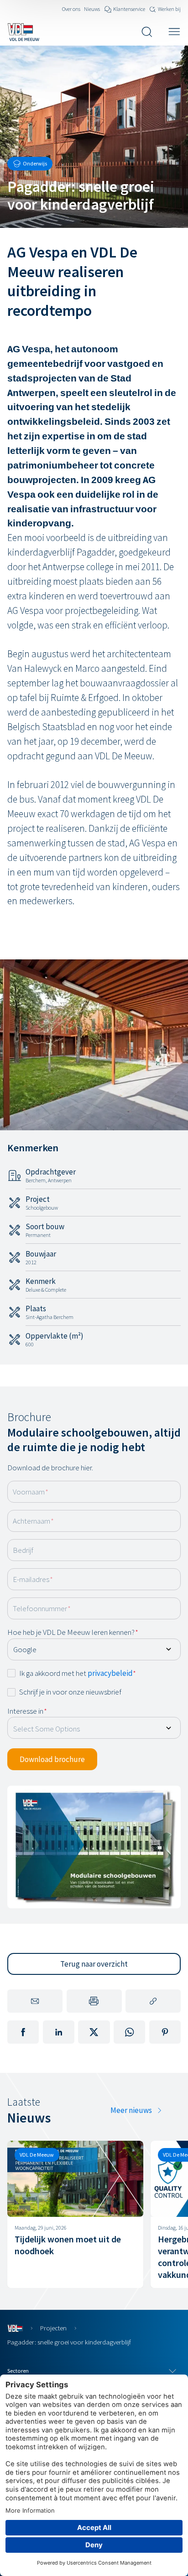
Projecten (53, 2328)
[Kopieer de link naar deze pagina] (153, 2001)
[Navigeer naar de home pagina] (23, 32)
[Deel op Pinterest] (165, 2032)
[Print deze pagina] (94, 2001)
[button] (52, 1759)
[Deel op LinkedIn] (59, 2032)
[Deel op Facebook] (23, 2032)
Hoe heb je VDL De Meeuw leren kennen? (73, 1632)
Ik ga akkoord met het (78, 1673)
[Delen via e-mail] (35, 2001)
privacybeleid (110, 1673)
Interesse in (27, 1711)
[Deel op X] (94, 2032)
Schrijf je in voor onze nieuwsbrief (70, 1692)
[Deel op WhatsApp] (129, 2032)
